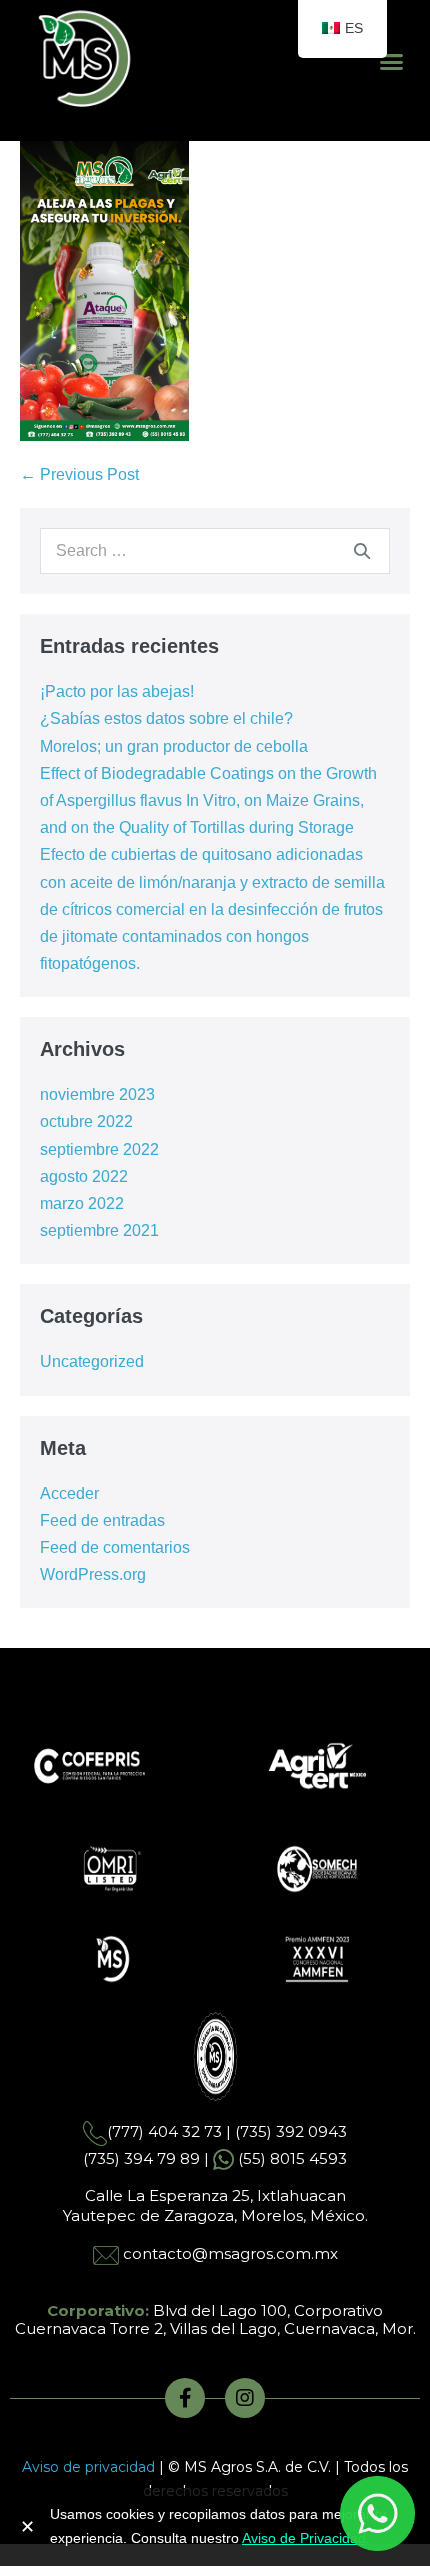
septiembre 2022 (99, 1149)
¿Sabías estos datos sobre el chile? (166, 718)
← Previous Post (79, 474)
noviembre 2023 (97, 1094)
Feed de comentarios (115, 1547)
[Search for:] (215, 550)
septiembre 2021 (99, 1230)
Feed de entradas (102, 1520)
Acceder (69, 1493)
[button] (392, 62)
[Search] (362, 551)
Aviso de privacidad (88, 2467)
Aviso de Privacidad (304, 2538)
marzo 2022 (82, 1203)
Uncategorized (92, 1361)
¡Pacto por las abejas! (117, 691)
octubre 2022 (86, 1121)
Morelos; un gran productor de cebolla (174, 746)
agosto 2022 (84, 1176)
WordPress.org (93, 1574)
